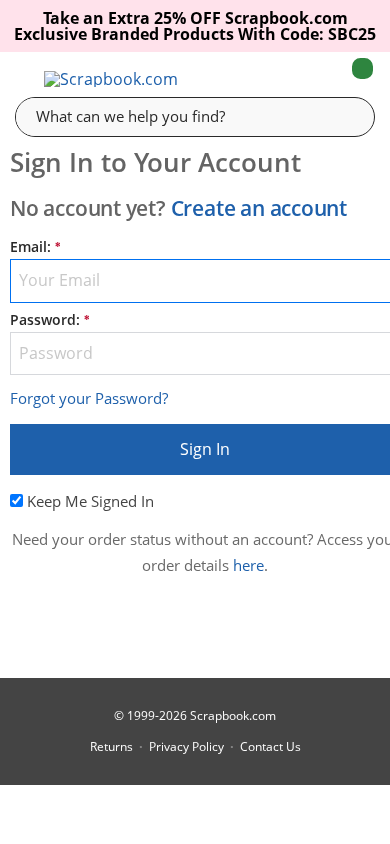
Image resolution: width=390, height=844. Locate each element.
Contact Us (270, 747)
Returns (111, 747)
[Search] (345, 116)
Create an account (259, 208)
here (248, 565)
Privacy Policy (186, 747)
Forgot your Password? (89, 398)
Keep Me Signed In (90, 501)
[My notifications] (283, 79)
